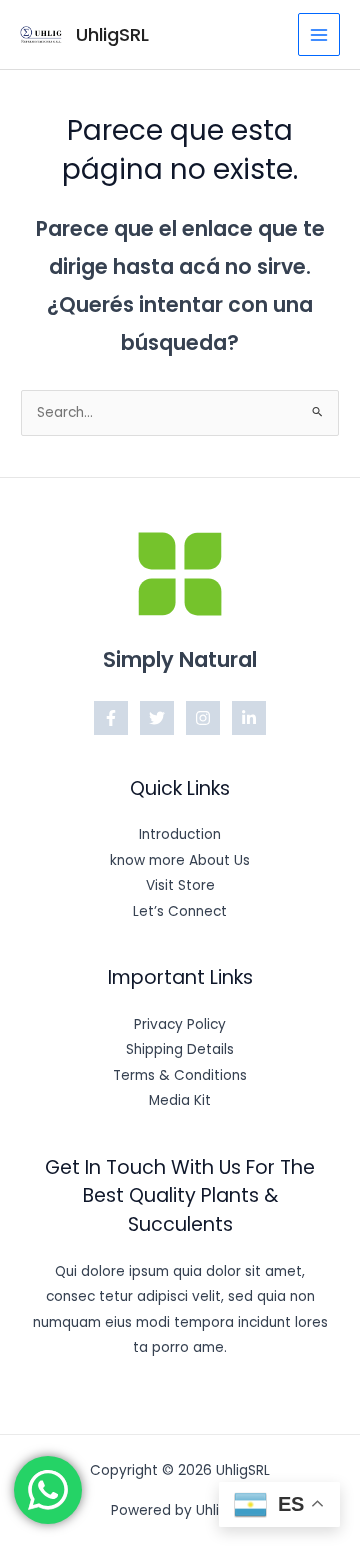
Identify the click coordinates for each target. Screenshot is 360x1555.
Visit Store (180, 885)
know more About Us (180, 860)
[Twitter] (157, 718)
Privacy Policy (180, 1024)
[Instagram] (203, 718)
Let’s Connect (180, 911)
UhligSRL (112, 34)
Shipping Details (180, 1049)
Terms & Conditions (180, 1075)
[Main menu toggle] (319, 34)
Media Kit (180, 1100)
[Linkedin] (249, 718)
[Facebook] (111, 718)
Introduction (180, 834)
